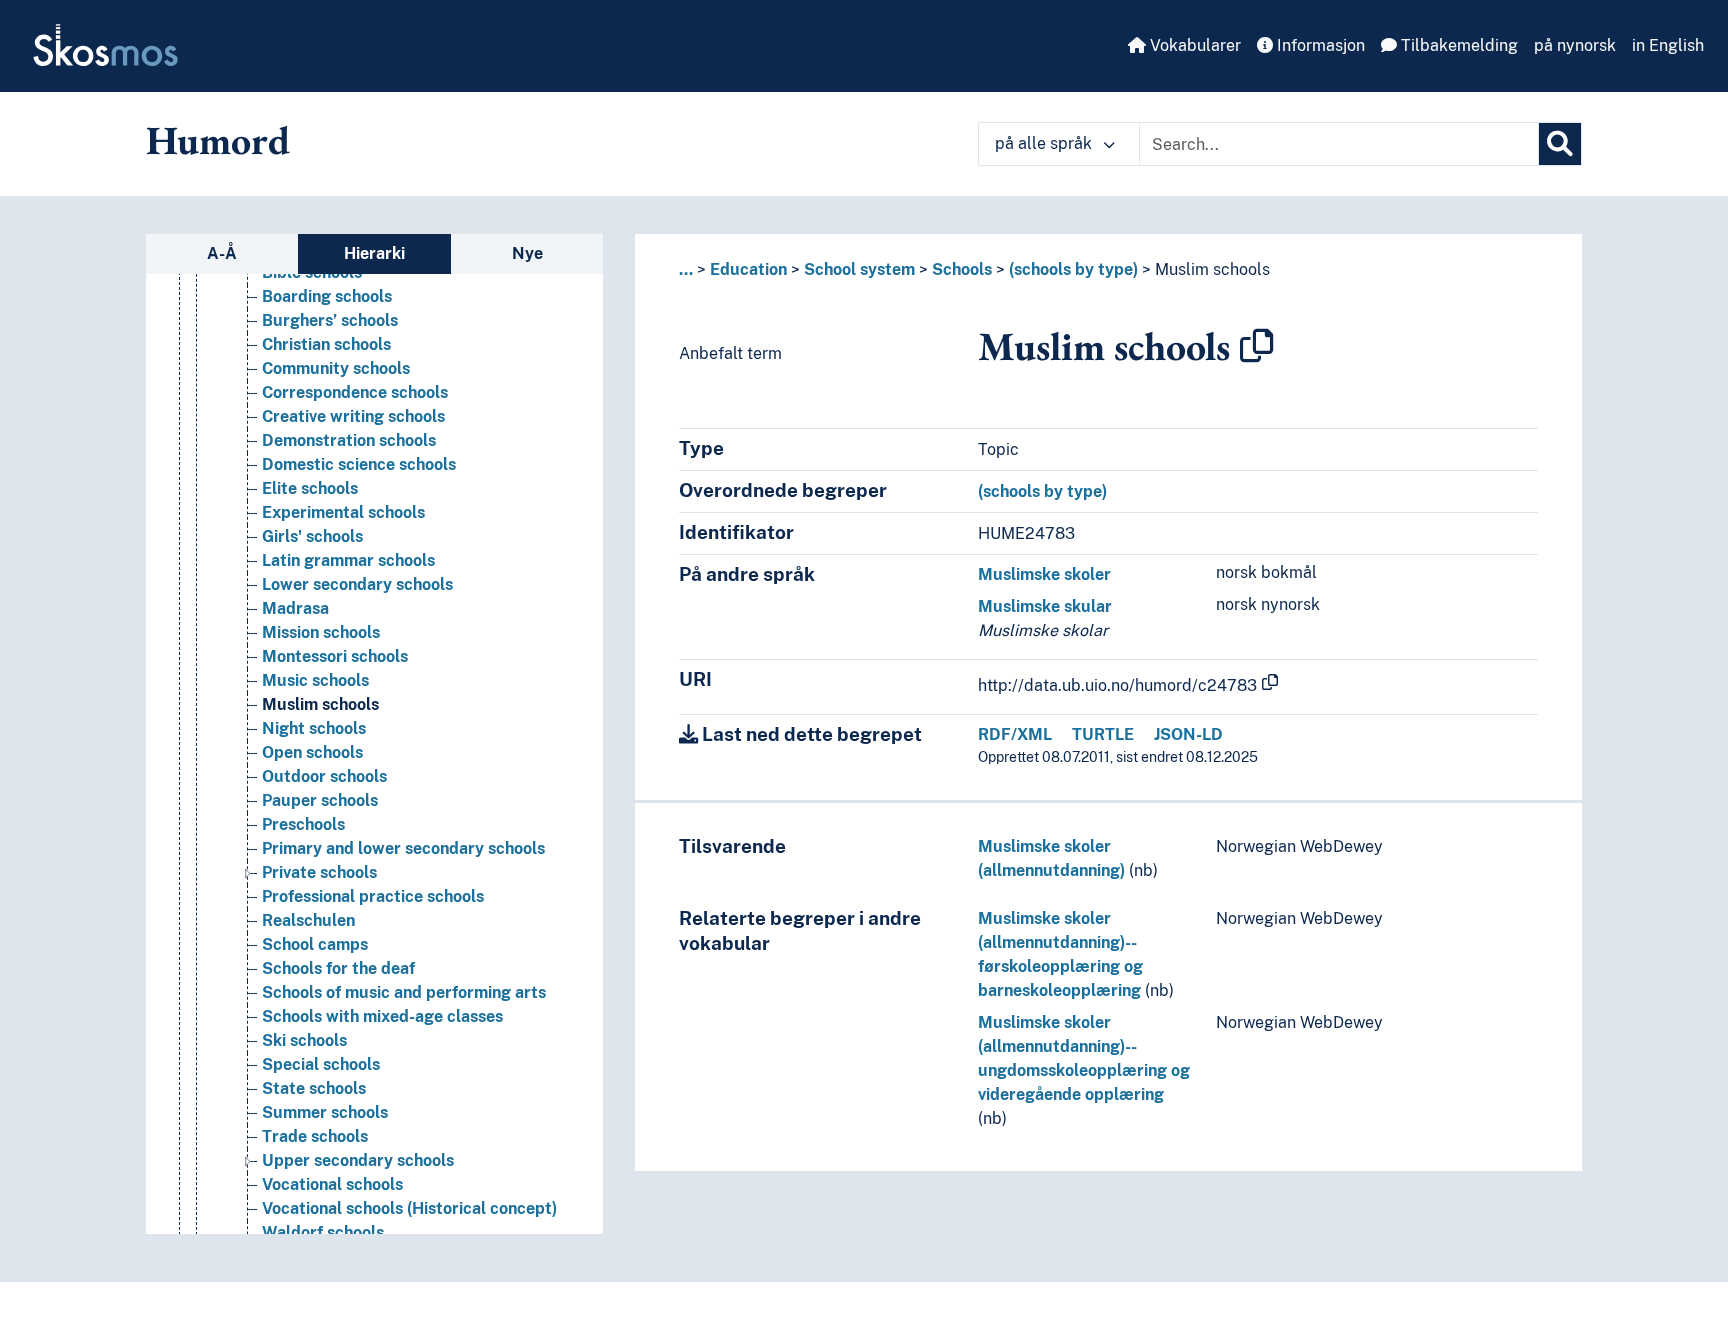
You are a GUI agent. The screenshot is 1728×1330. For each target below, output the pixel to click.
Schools (962, 269)
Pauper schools (320, 800)
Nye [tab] (527, 253)
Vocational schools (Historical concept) (409, 1208)
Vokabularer (1193, 45)
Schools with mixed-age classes (382, 1016)
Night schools (314, 728)
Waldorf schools (323, 1232)
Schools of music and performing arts (404, 992)
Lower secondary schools (357, 584)
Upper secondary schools (358, 1160)
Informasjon (1319, 45)
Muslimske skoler (1044, 574)
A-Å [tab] (222, 253)
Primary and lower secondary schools (403, 848)
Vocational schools (332, 1184)
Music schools (315, 680)
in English (1668, 45)
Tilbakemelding (1457, 45)
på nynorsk (1575, 45)
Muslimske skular (1045, 606)
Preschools (303, 824)
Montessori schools (335, 656)
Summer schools (325, 1112)
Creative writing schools (353, 416)
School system (859, 269)
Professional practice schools (373, 896)
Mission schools (321, 632)
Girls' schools (312, 536)
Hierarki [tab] (374, 253)
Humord (218, 140)
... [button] (686, 269)
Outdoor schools (324, 776)
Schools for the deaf (338, 968)
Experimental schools (343, 512)
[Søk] (1560, 144)
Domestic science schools (359, 464)
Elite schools (310, 488)
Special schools (321, 1064)
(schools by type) (1073, 269)
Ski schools (304, 1040)
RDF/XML (1015, 734)
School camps (315, 944)
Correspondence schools (355, 392)
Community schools (336, 368)
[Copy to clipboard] (1257, 346)
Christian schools (326, 344)
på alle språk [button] (1045, 143)
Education (748, 269)
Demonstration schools (349, 440)
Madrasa (295, 608)
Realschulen (308, 920)
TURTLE (1103, 734)
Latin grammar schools (348, 560)
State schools (314, 1088)
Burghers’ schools (330, 320)
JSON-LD (1188, 734)
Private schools (319, 872)
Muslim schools (320, 704)
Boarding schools (327, 296)
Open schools (312, 752)
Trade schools (315, 1136)
